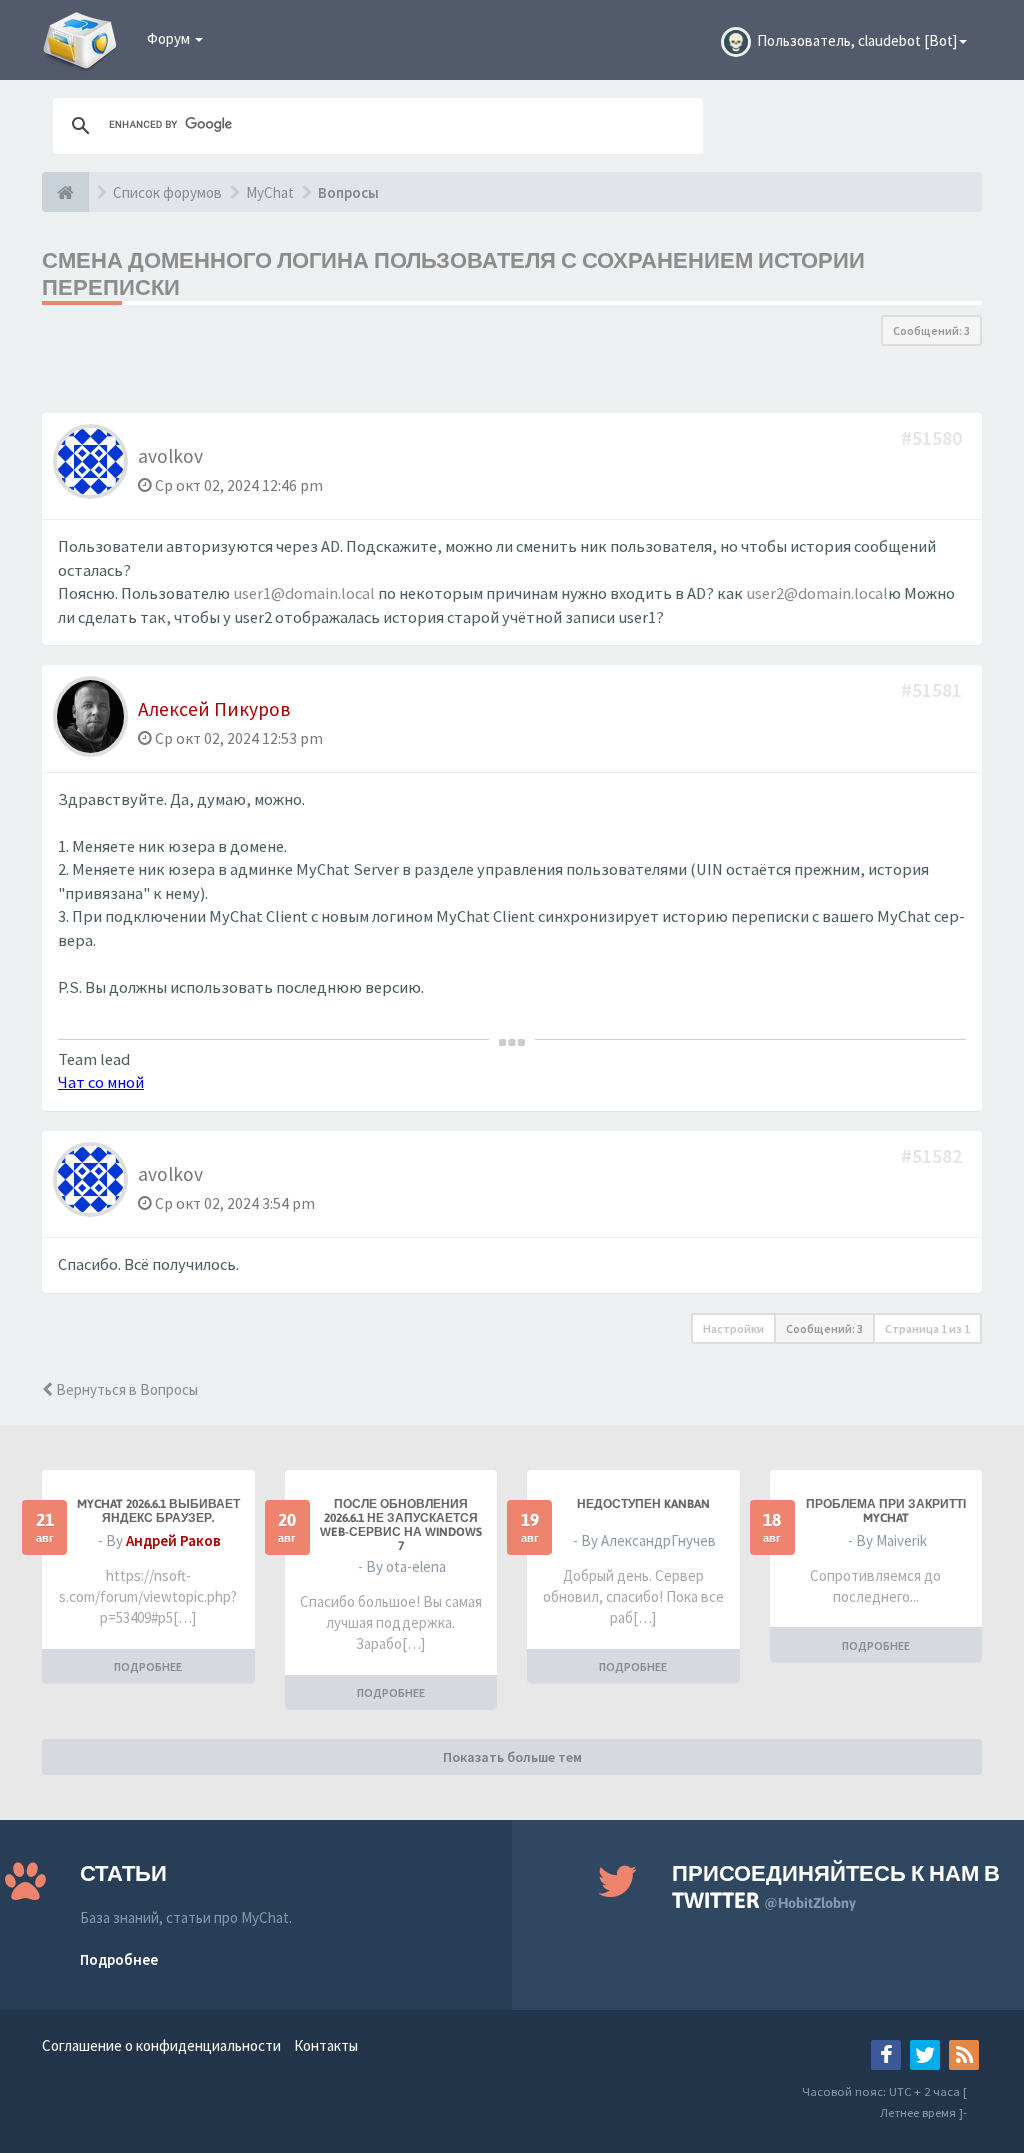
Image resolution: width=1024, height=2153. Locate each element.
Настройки (733, 1328)
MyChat (270, 192)
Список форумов (167, 192)
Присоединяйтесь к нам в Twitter (836, 1886)
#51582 (933, 1155)
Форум (170, 38)
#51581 (933, 689)
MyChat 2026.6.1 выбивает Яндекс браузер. (158, 1511)
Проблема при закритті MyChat (886, 1511)
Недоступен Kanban (643, 1504)
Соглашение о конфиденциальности (161, 2045)
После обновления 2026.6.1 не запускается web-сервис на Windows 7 (401, 1525)
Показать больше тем (512, 1757)
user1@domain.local (304, 593)
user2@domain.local (817, 593)
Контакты (326, 2045)
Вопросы (348, 192)
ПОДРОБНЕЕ (148, 1666)
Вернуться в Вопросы (125, 1389)
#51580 (933, 437)
